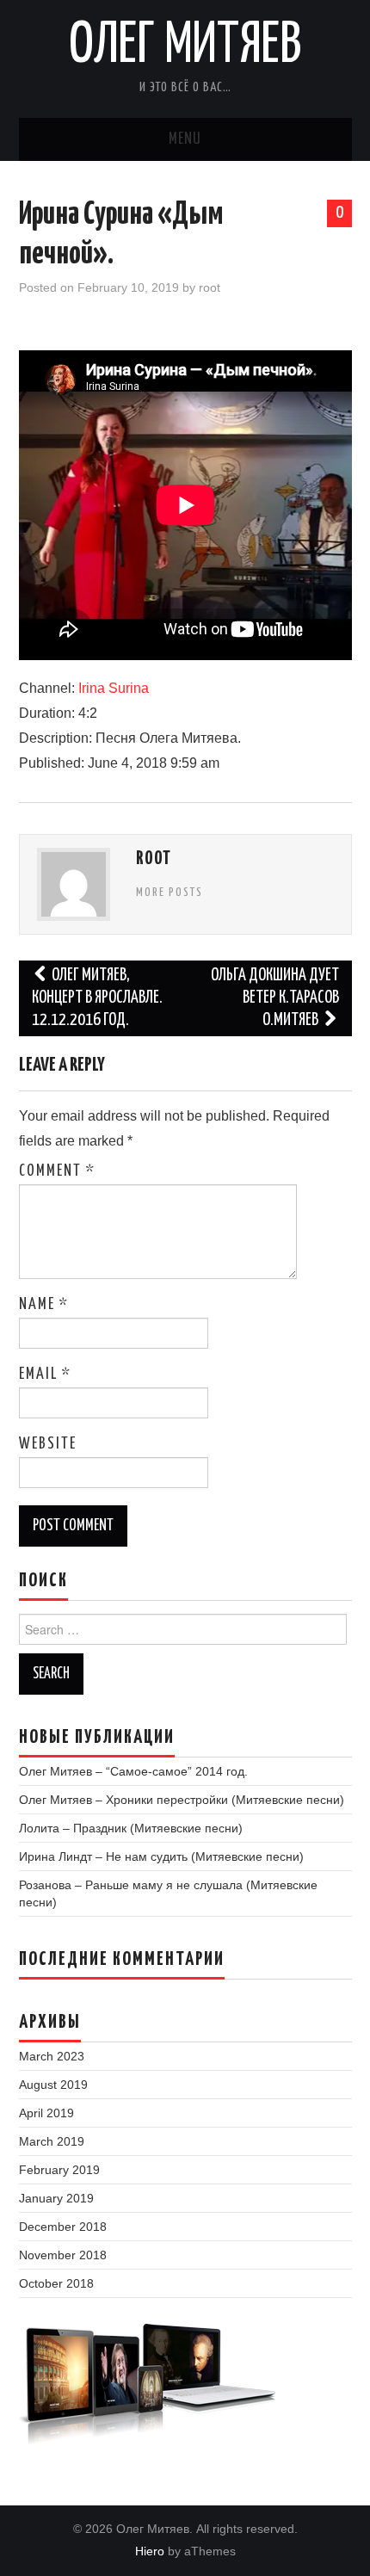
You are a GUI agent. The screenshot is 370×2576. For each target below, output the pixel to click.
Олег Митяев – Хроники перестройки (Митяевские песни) (182, 1800)
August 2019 (53, 2085)
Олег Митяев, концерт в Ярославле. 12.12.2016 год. (97, 998)
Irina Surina (114, 688)
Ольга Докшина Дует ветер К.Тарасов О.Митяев (275, 998)
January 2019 (56, 2198)
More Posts (170, 893)
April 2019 (46, 2113)
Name (44, 1305)
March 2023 (52, 2056)
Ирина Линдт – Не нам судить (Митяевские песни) (161, 1856)
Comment (57, 1171)
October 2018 (56, 2283)
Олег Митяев (185, 46)
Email (45, 1374)
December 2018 (63, 2227)
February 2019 (59, 2170)
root (210, 287)
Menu (185, 139)
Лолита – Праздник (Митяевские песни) (131, 1828)
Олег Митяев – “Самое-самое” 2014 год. (133, 1771)
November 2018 (63, 2255)
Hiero (150, 2551)
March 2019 (52, 2141)
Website (48, 1444)
